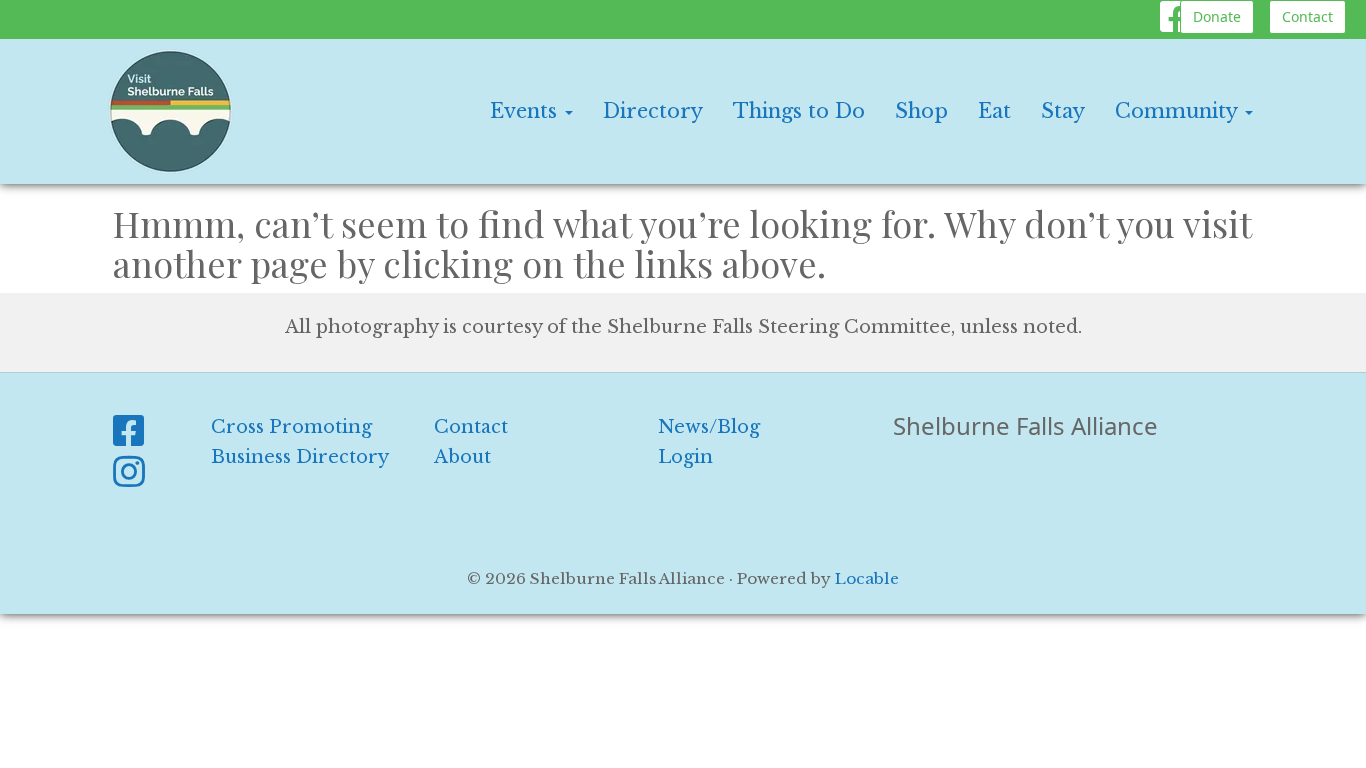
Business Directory (300, 457)
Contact (1307, 16)
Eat (994, 111)
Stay (1063, 111)
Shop (921, 111)
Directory (653, 111)
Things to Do (799, 111)
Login (685, 457)
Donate (1217, 16)
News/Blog (709, 427)
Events (526, 111)
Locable (867, 578)
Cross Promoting (291, 427)
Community (1179, 111)
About (462, 457)
